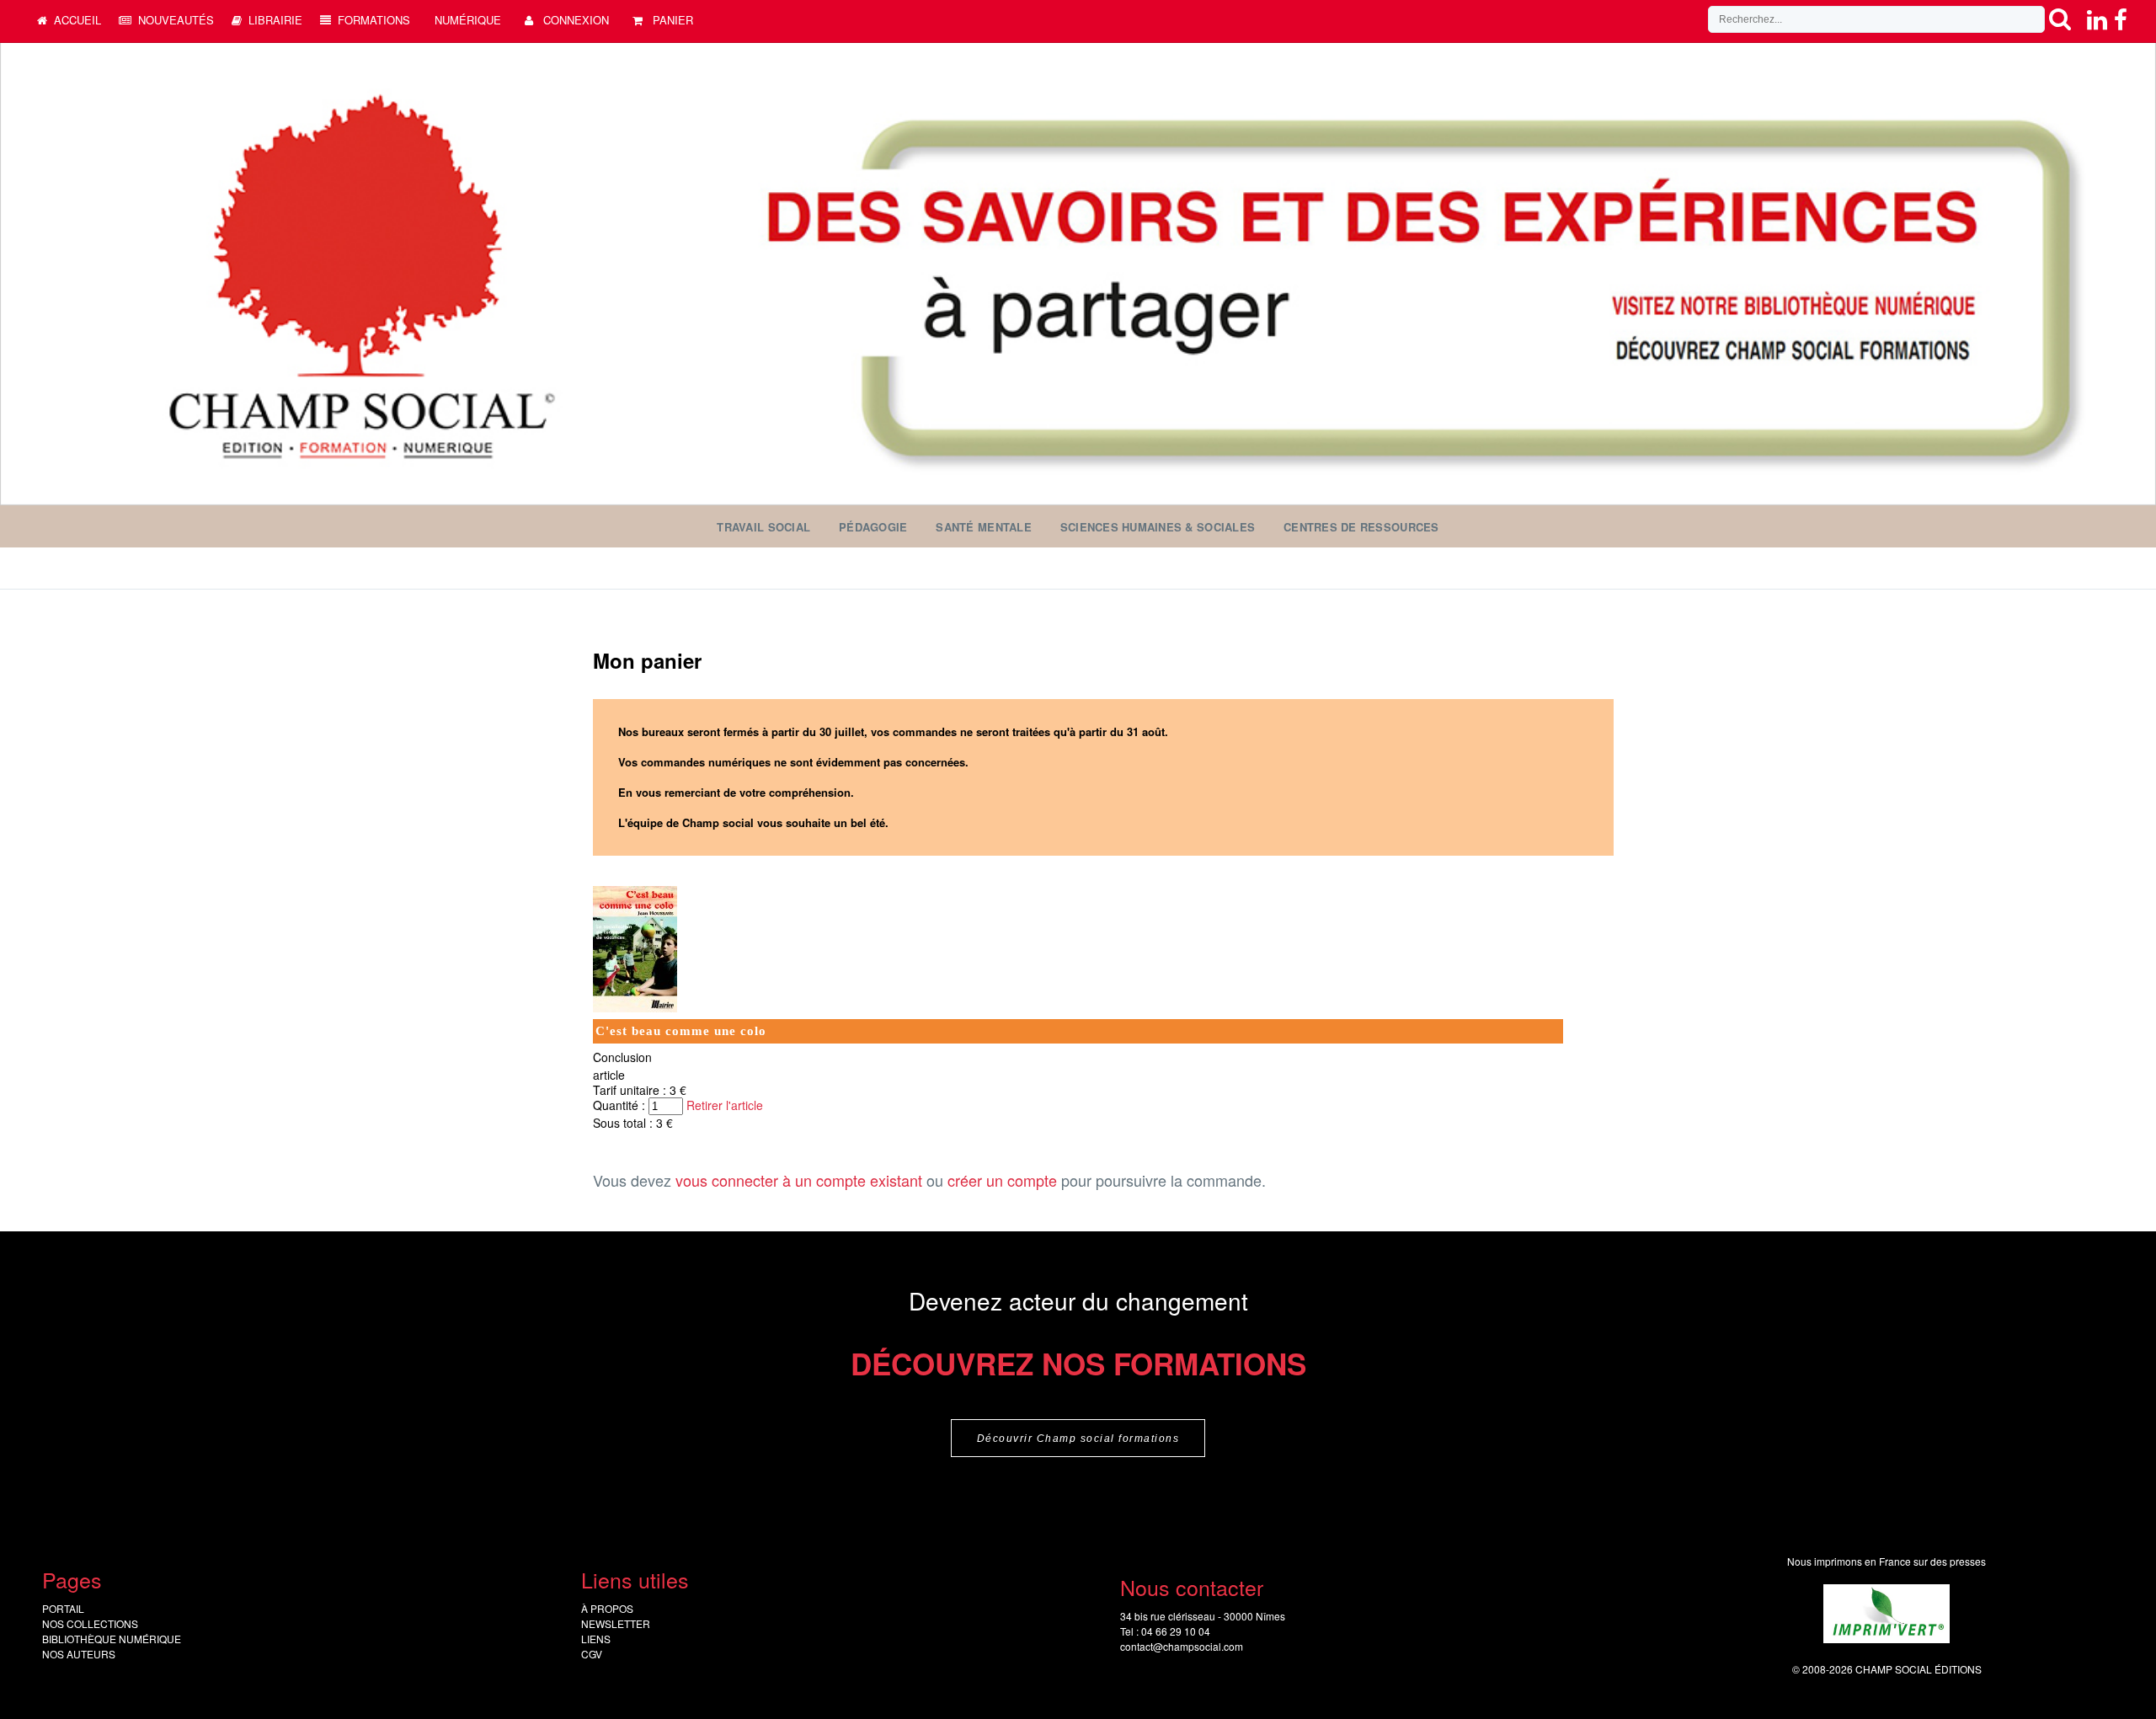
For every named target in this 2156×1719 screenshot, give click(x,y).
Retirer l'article (725, 1105)
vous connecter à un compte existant (799, 1180)
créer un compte (1002, 1180)
